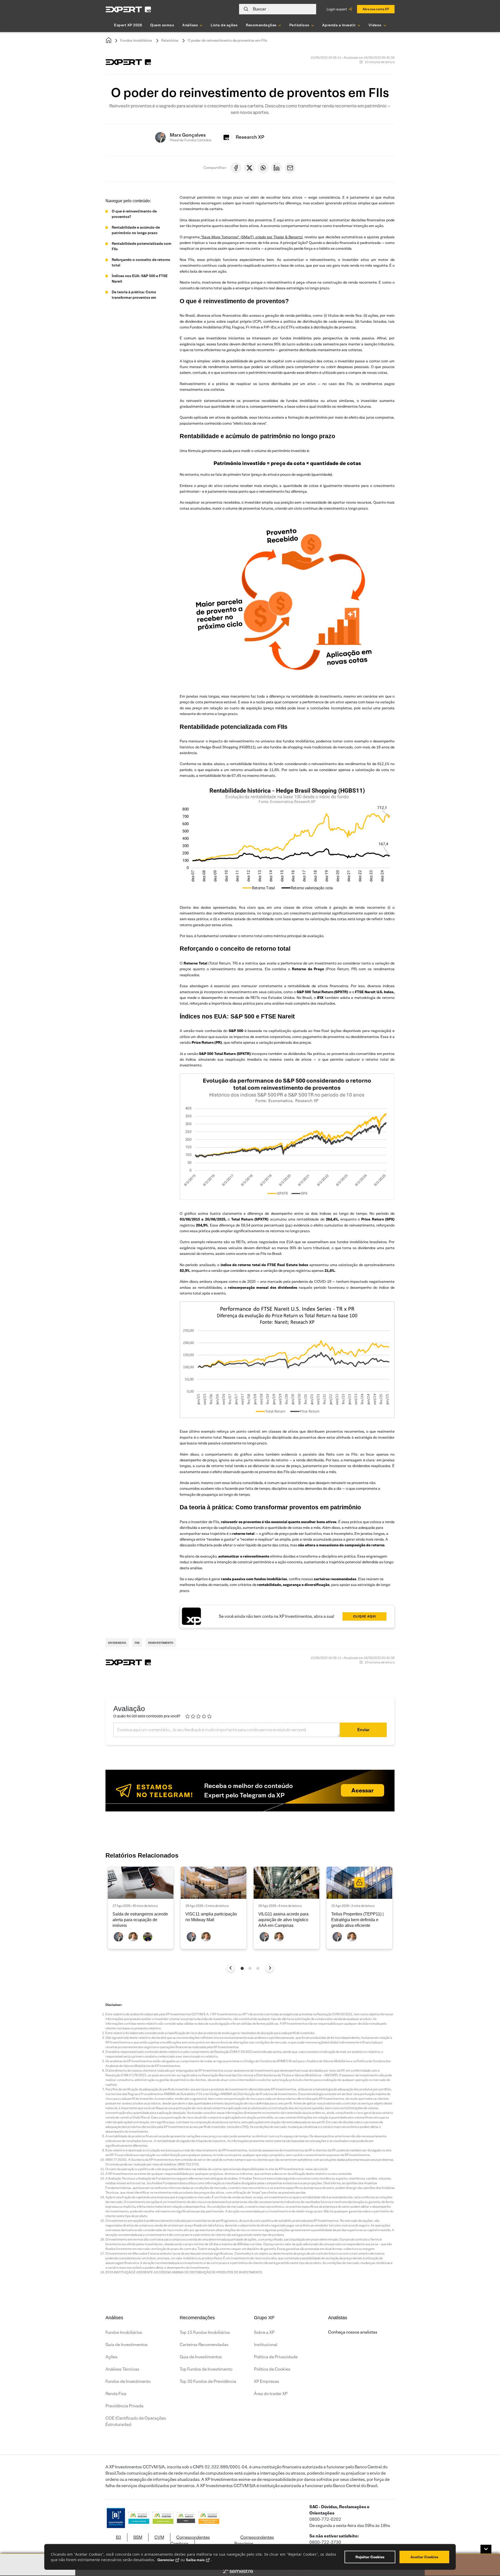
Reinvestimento (161, 1643)
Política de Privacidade (276, 2357)
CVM (159, 2537)
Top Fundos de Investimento (206, 2369)
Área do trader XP (271, 2394)
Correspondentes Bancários (254, 2540)
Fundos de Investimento (128, 2381)
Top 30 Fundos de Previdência (208, 2381)
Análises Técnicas (122, 2369)
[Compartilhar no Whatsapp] (263, 168)
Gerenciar (166, 2560)
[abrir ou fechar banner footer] (486, 2549)
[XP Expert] (128, 9)
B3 (118, 2537)
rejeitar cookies (370, 2557)
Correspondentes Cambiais (190, 2540)
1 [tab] (242, 1968)
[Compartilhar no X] (249, 168)
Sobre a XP (264, 2332)
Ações (111, 2357)
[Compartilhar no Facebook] (236, 168)
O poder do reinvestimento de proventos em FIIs (227, 40)
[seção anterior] (231, 1968)
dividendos (117, 1643)
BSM (138, 2537)
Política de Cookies (272, 2369)
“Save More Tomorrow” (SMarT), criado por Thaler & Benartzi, (252, 237)
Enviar (363, 1730)
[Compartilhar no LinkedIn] (277, 168)
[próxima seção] (270, 1968)
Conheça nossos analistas (353, 2332)
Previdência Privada (124, 2406)
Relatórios (170, 40)
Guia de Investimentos (127, 2345)
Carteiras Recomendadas (204, 2345)
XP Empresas (267, 2381)
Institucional (266, 2345)
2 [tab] (250, 1968)
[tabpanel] (141, 1908)
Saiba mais (195, 2560)
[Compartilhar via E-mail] (290, 168)
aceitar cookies (424, 2557)
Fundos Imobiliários (136, 40)
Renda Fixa (116, 2394)
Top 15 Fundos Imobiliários (205, 2332)
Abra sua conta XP (376, 9)
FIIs (137, 1643)
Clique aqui (365, 1616)
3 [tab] (258, 1968)
